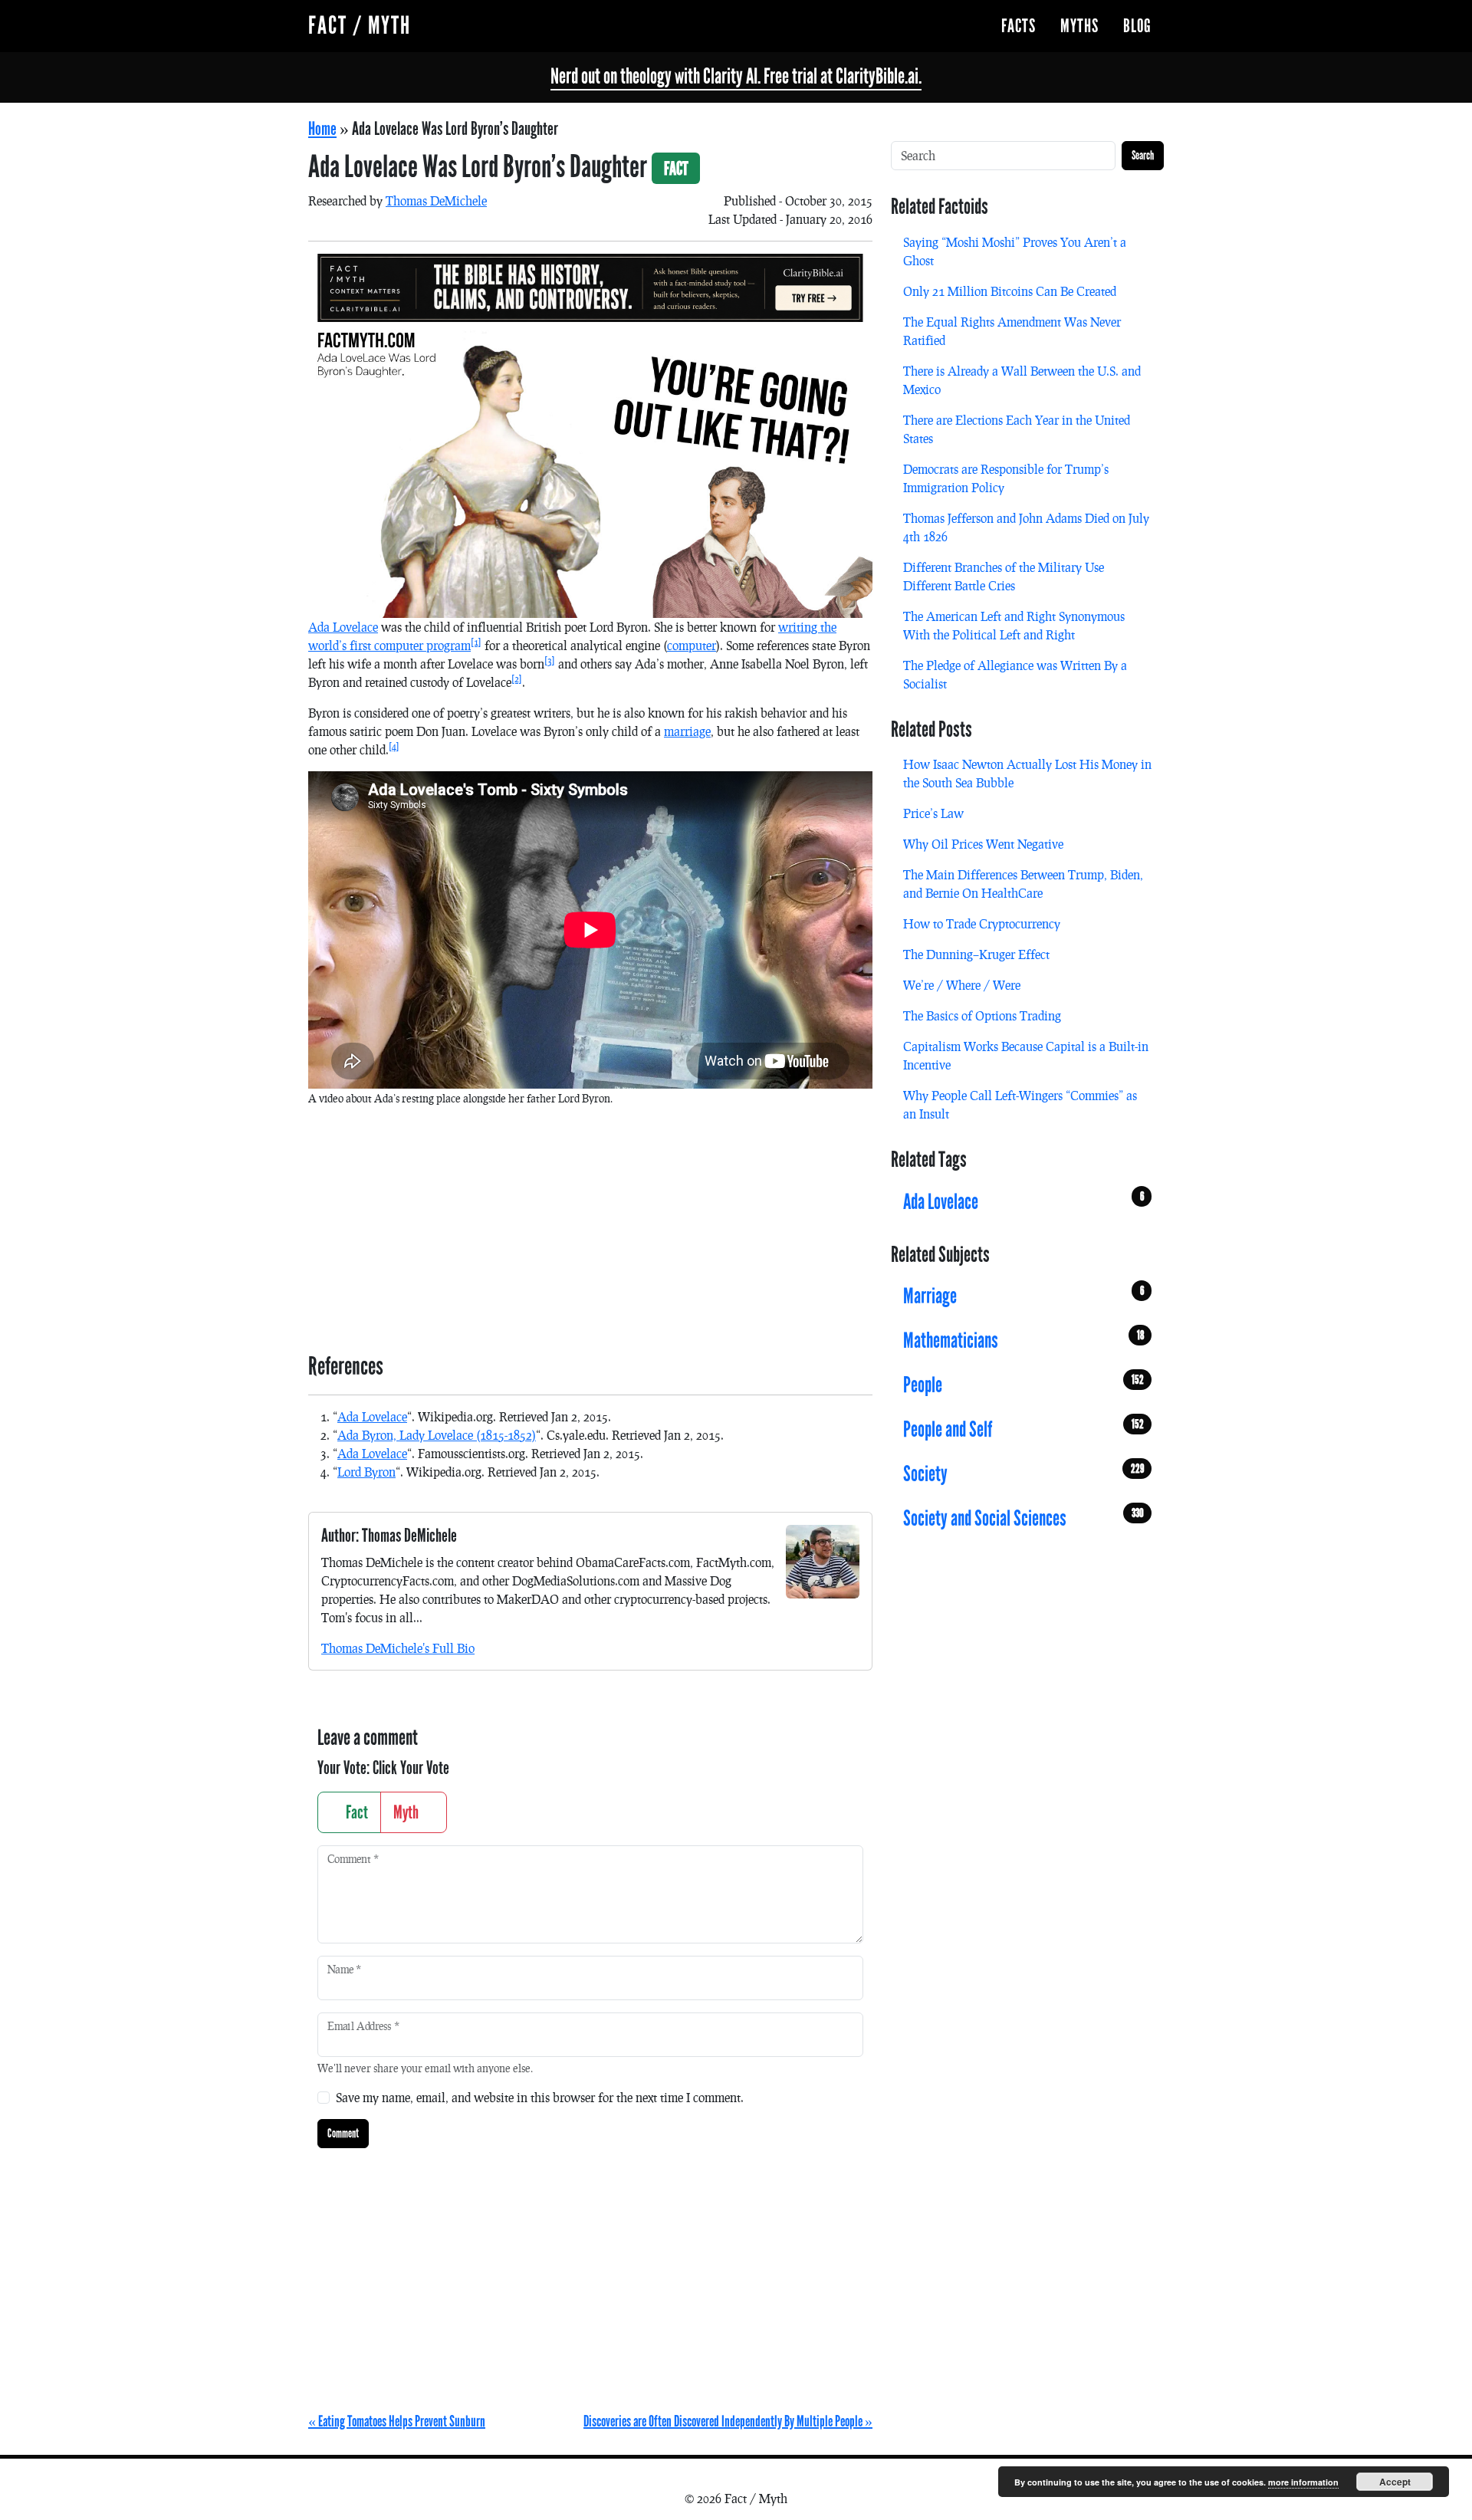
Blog (1137, 26)
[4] (394, 746)
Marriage (1024, 1296)
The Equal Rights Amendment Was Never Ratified (1012, 331)
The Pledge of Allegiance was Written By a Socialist (1015, 674)
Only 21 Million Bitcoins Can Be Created (1010, 291)
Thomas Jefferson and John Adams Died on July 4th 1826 (1026, 527)
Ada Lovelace (343, 627)
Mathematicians (1024, 1341)
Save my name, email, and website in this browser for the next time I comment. (540, 2097)
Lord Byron (366, 1472)
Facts (1019, 26)
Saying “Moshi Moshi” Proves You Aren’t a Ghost (1015, 251)
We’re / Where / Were (962, 985)
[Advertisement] (590, 1227)
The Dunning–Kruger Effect (976, 954)
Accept (1395, 2482)
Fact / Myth (360, 26)
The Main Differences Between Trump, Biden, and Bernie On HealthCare (1023, 884)
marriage (687, 731)
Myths (1079, 26)
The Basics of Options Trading (982, 1015)
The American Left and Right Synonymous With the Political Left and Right (1014, 625)
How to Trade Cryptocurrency (982, 923)
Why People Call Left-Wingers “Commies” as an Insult (1020, 1104)
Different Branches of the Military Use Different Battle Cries (1004, 576)
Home (322, 129)
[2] (517, 679)
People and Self (1024, 1430)
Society (1024, 1474)
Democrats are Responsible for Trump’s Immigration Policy (1006, 478)
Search (1143, 155)
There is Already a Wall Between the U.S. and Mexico (1022, 380)
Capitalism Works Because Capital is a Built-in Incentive (1026, 1055)
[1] (476, 642)
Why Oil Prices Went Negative (983, 844)
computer (692, 645)
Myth (407, 1812)
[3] (550, 660)
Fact (355, 1812)
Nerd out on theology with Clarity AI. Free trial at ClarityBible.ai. (736, 77)
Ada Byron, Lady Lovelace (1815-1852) (437, 1435)
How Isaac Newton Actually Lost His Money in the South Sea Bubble (1027, 773)
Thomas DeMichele (436, 200)
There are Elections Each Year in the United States (1017, 429)
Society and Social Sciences (1024, 1519)
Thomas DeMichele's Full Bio (398, 1648)
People (1024, 1385)
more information (1303, 2482)
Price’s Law (933, 813)
